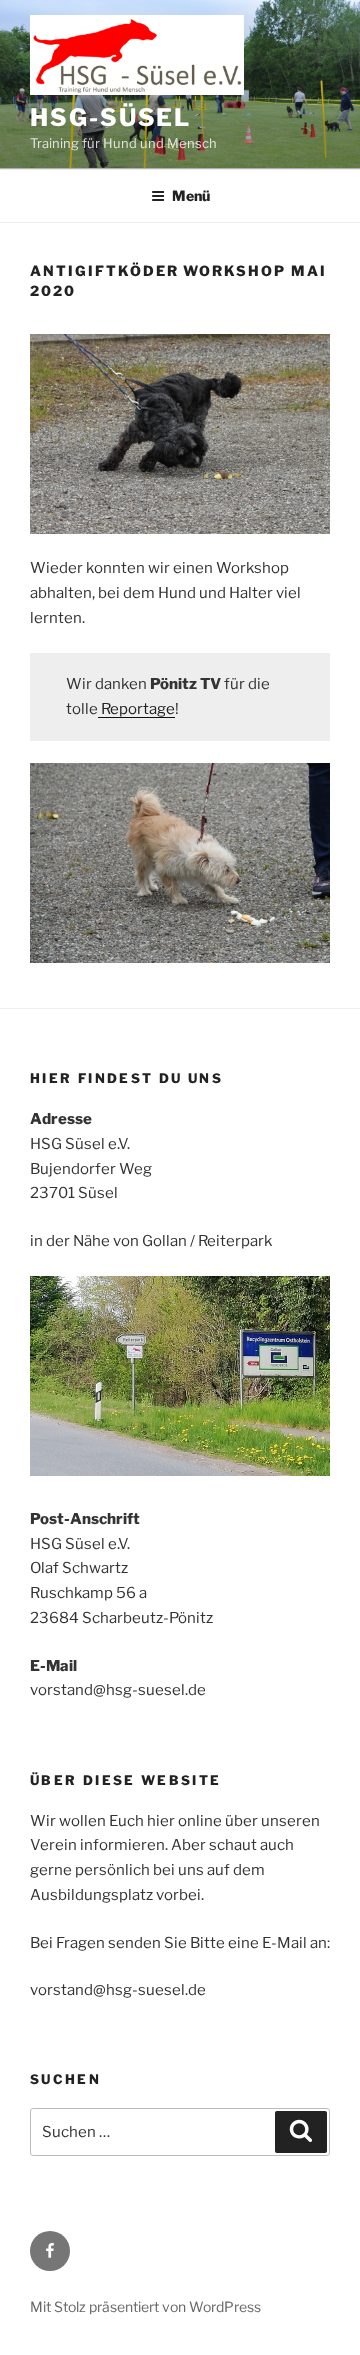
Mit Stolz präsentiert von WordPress (145, 2306)
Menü (191, 195)
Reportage (136, 709)
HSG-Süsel (110, 117)
